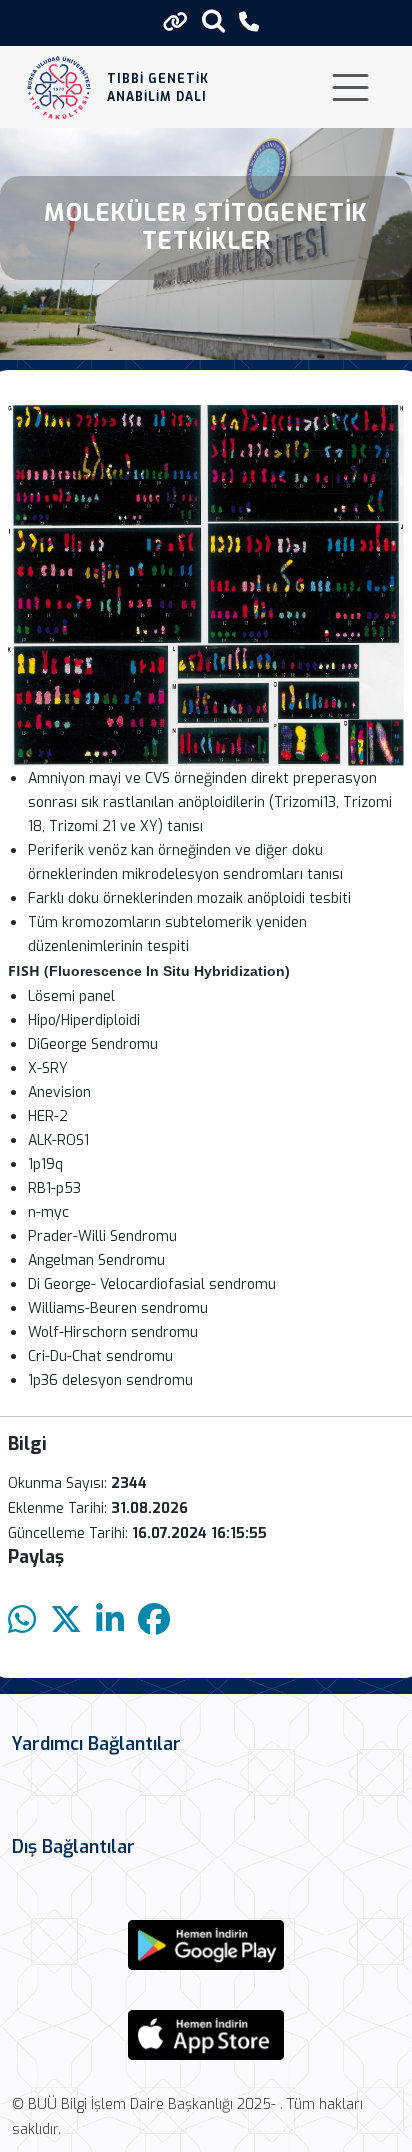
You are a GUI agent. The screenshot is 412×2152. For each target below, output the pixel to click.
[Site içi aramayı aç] (213, 20)
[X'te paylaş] (66, 1620)
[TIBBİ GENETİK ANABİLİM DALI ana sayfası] (59, 87)
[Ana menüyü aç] (350, 87)
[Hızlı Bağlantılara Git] (175, 22)
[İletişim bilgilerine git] (249, 22)
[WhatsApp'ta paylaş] (22, 1620)
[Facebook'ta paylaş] (154, 1620)
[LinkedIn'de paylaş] (110, 1620)
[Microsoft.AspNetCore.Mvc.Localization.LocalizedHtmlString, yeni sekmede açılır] (206, 1945)
